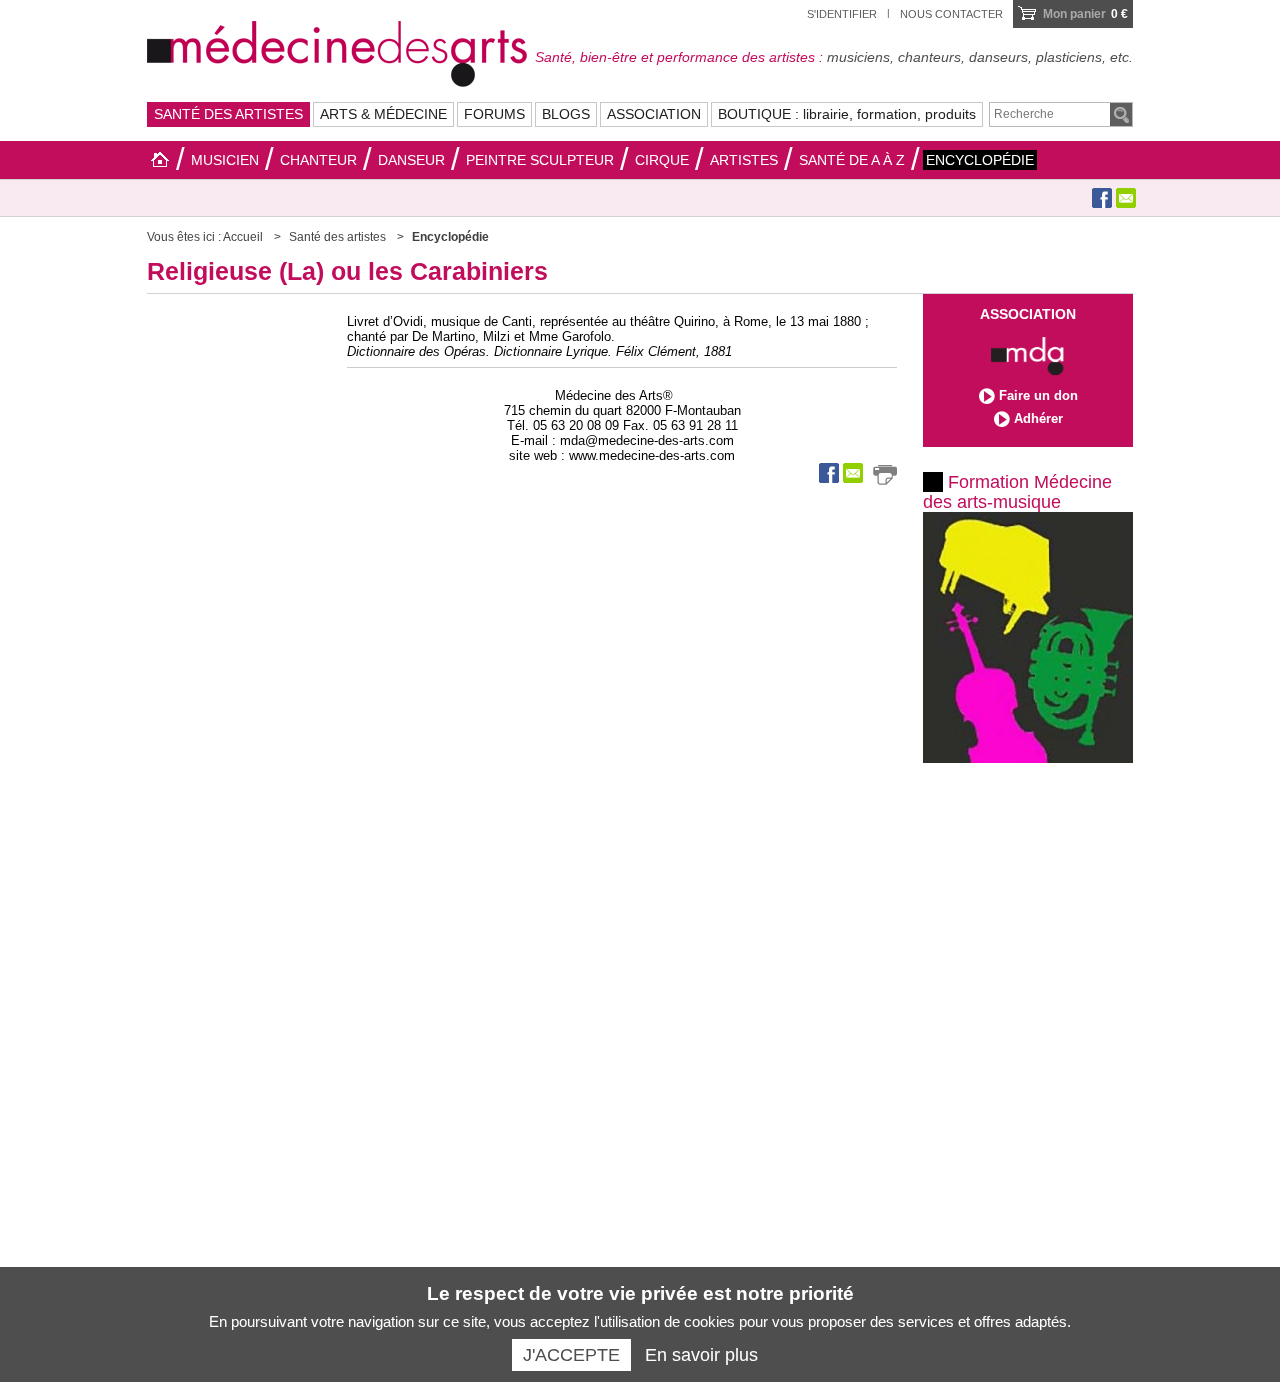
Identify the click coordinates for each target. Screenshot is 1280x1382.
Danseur (411, 160)
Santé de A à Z (852, 160)
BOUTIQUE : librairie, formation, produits (847, 114)
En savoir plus (701, 1355)
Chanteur (318, 160)
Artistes (744, 160)
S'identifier (842, 14)
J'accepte (571, 1355)
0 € (1085, 14)
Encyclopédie (980, 160)
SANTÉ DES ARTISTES (228, 114)
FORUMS (494, 114)
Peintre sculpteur (540, 160)
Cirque (662, 160)
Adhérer (1038, 418)
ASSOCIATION (654, 114)
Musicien (225, 160)
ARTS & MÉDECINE (383, 114)
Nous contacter (951, 14)
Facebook (1102, 198)
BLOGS (566, 114)
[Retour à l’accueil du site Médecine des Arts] (337, 51)
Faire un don (1038, 395)
